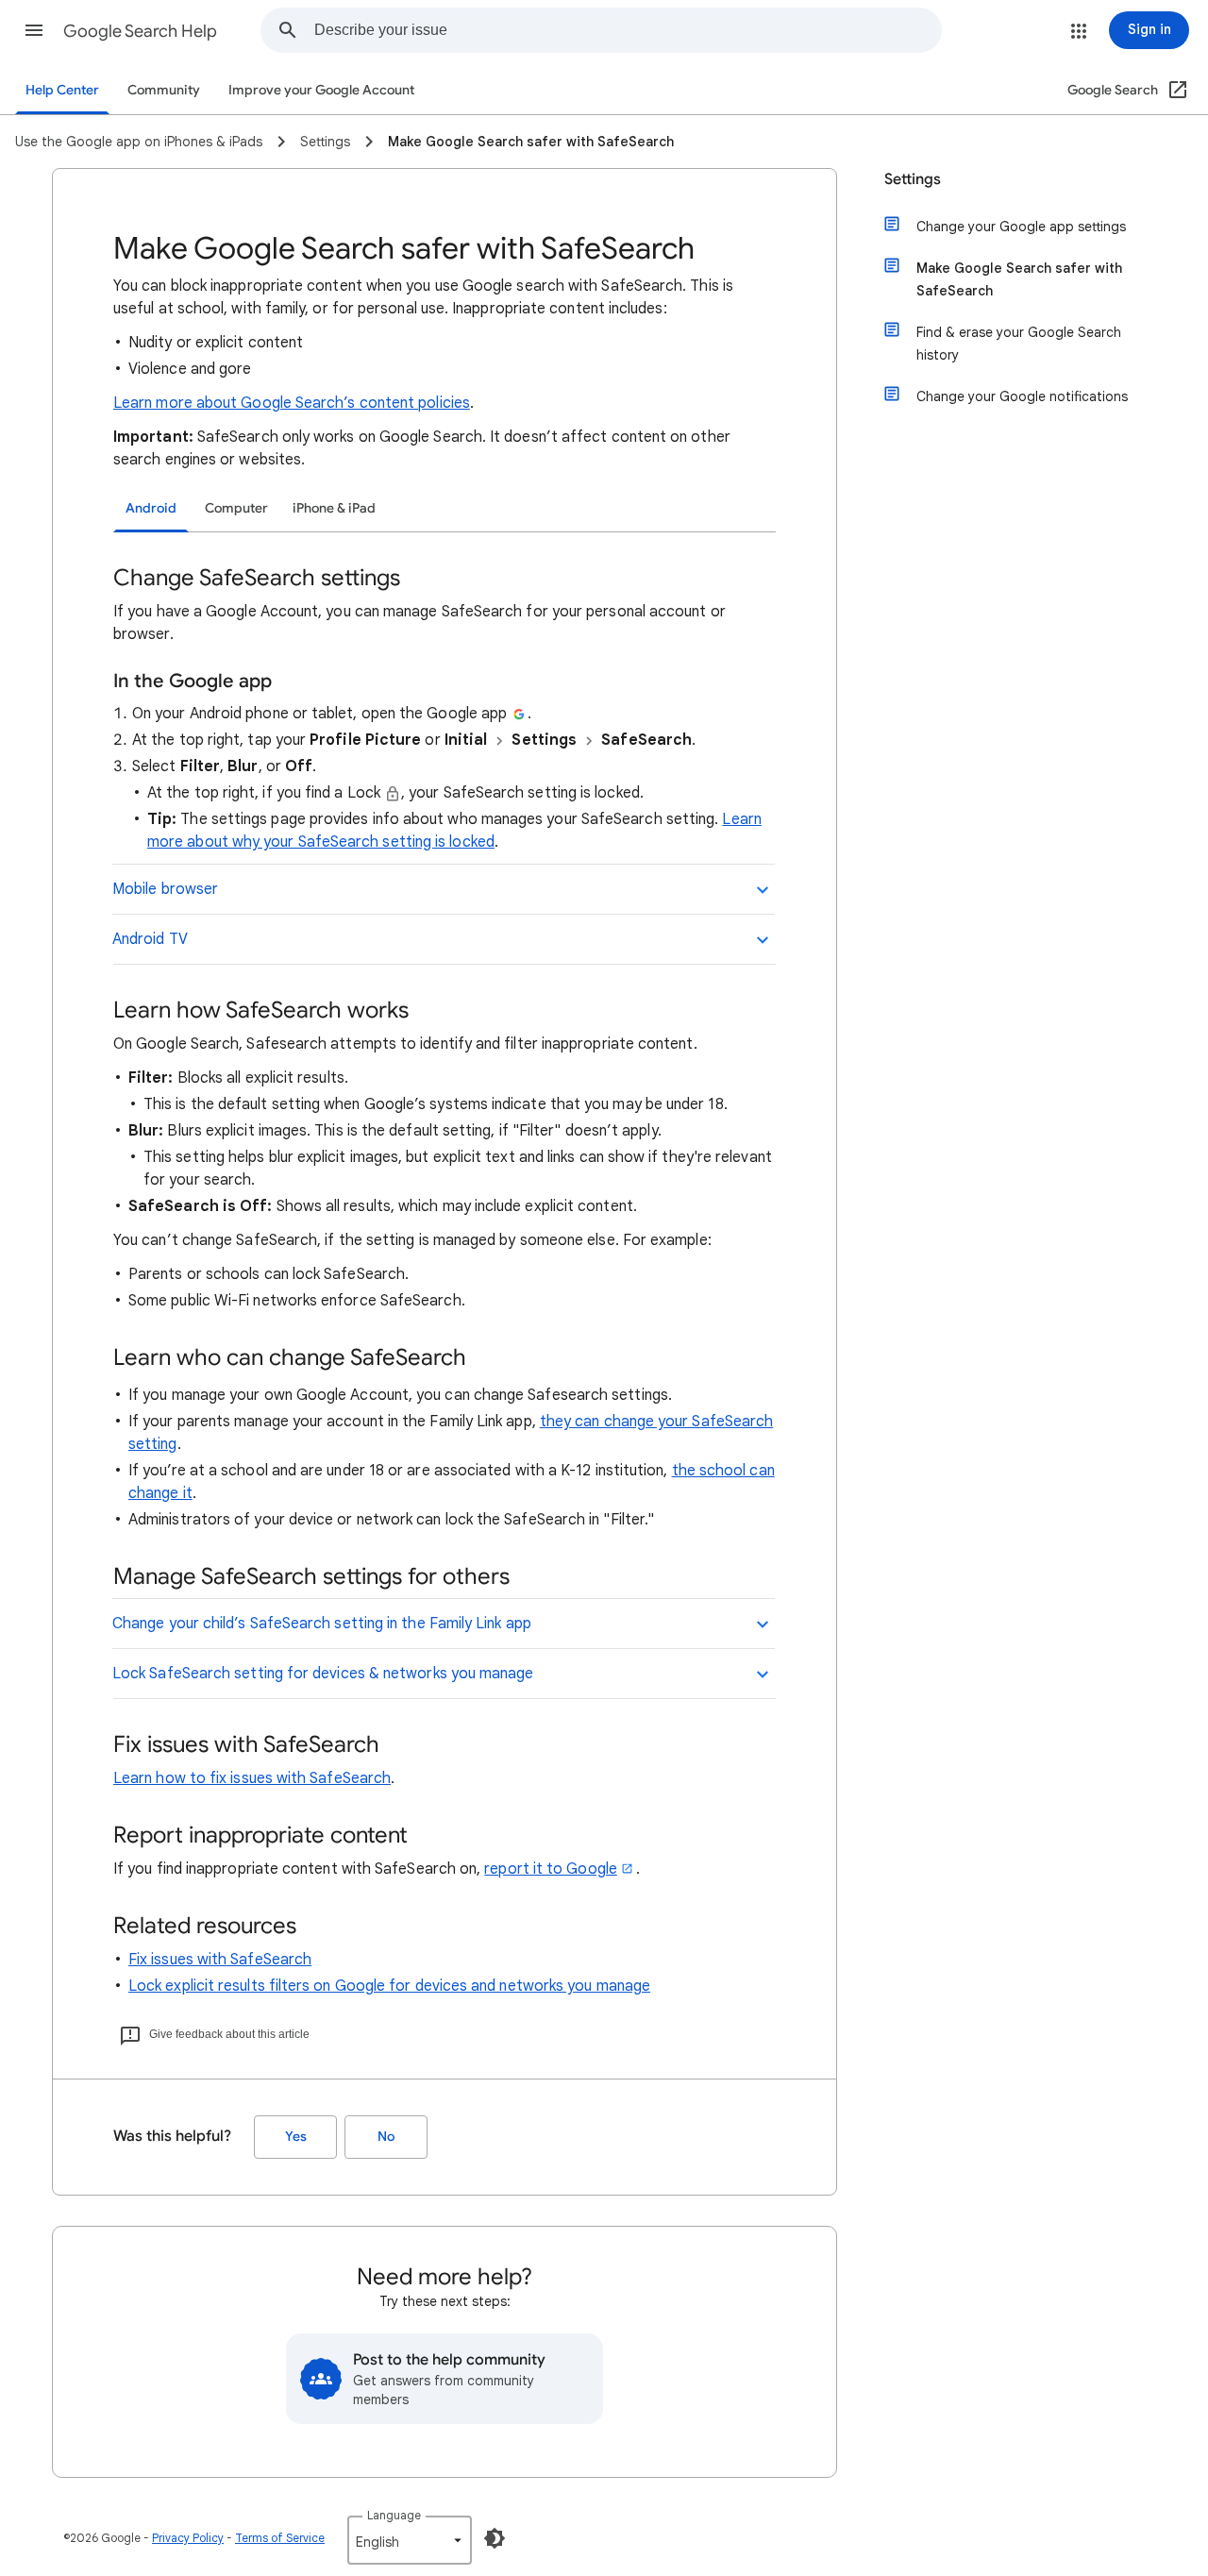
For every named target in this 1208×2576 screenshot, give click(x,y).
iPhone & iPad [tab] (334, 508)
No (386, 2137)
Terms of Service (280, 2538)
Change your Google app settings (1021, 227)
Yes (296, 2137)
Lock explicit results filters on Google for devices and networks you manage (389, 1986)
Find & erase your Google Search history (1019, 344)
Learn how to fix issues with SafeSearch (252, 1778)
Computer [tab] (236, 508)
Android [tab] (151, 508)
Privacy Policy (188, 2538)
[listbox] (410, 2540)
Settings (913, 179)
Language (394, 2515)
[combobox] (628, 30)
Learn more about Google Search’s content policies (292, 403)
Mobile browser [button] (165, 889)
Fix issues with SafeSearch (220, 1960)
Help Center (62, 90)
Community (164, 90)
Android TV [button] (150, 939)
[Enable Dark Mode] (495, 2538)
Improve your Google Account (321, 90)
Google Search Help (140, 31)
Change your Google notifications (1022, 396)
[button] (34, 30)
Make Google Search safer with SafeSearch (1019, 279)
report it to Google (551, 1869)
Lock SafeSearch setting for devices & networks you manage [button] (323, 1674)
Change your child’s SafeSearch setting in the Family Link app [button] (322, 1624)
